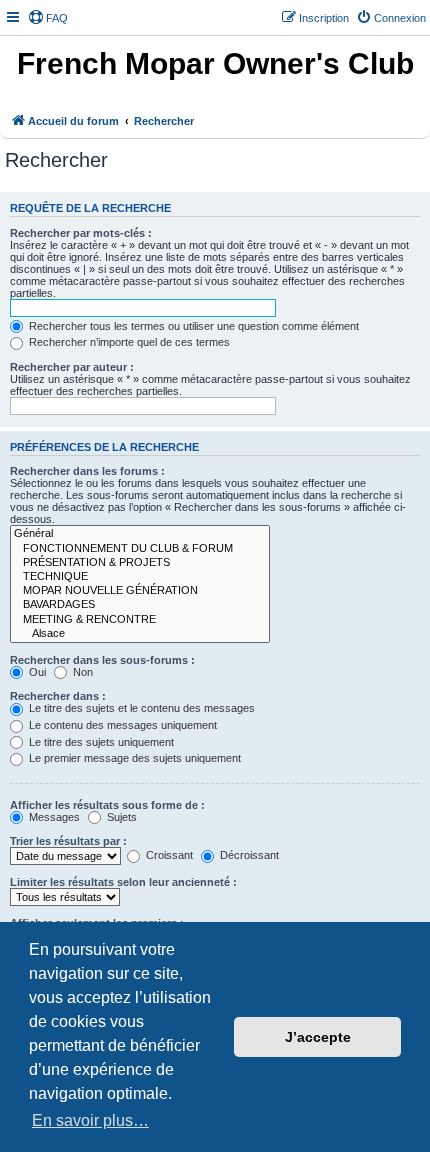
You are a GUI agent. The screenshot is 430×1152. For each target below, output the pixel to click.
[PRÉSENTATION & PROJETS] (140, 563)
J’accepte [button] (318, 1037)
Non (81, 672)
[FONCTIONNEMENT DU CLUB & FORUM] (140, 549)
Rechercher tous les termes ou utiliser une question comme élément (192, 326)
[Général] (140, 534)
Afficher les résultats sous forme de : (107, 805)
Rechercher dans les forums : (87, 471)
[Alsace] (140, 634)
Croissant (168, 855)
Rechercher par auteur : (72, 367)
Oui (36, 672)
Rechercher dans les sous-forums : (102, 660)
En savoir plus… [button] (90, 1120)
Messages (53, 817)
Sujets (120, 817)
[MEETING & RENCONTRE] (140, 620)
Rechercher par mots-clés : (81, 233)
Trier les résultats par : (68, 841)
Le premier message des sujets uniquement (133, 758)
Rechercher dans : (58, 696)
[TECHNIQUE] (140, 577)
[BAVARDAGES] (140, 605)
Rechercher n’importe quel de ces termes (128, 342)
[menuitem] (48, 18)
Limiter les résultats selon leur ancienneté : (123, 882)
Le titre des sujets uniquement (100, 742)
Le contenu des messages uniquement (121, 725)
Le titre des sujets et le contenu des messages (140, 708)
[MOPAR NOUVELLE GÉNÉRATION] (140, 591)
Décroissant (248, 855)
